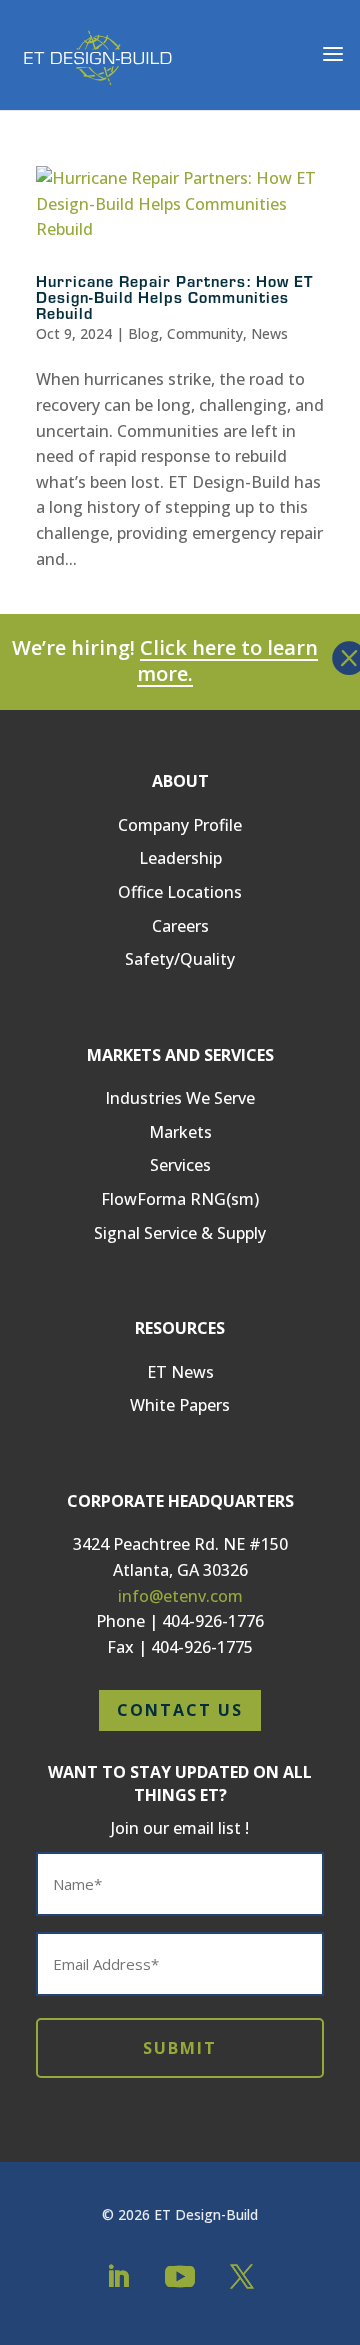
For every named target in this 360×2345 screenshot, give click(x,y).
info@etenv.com (180, 1596)
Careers (180, 926)
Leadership (180, 858)
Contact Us (180, 1710)
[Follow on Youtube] (180, 2277)
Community (205, 333)
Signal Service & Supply (180, 1233)
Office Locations (180, 892)
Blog (143, 333)
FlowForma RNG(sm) (180, 1199)
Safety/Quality (180, 959)
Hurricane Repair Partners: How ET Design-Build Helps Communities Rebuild (174, 296)
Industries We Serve (180, 1098)
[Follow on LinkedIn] (118, 2277)
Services (180, 1165)
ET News (180, 1372)
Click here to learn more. (227, 660)
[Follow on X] (242, 2277)
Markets (180, 1132)
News (269, 333)
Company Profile (180, 825)
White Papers (180, 1405)
